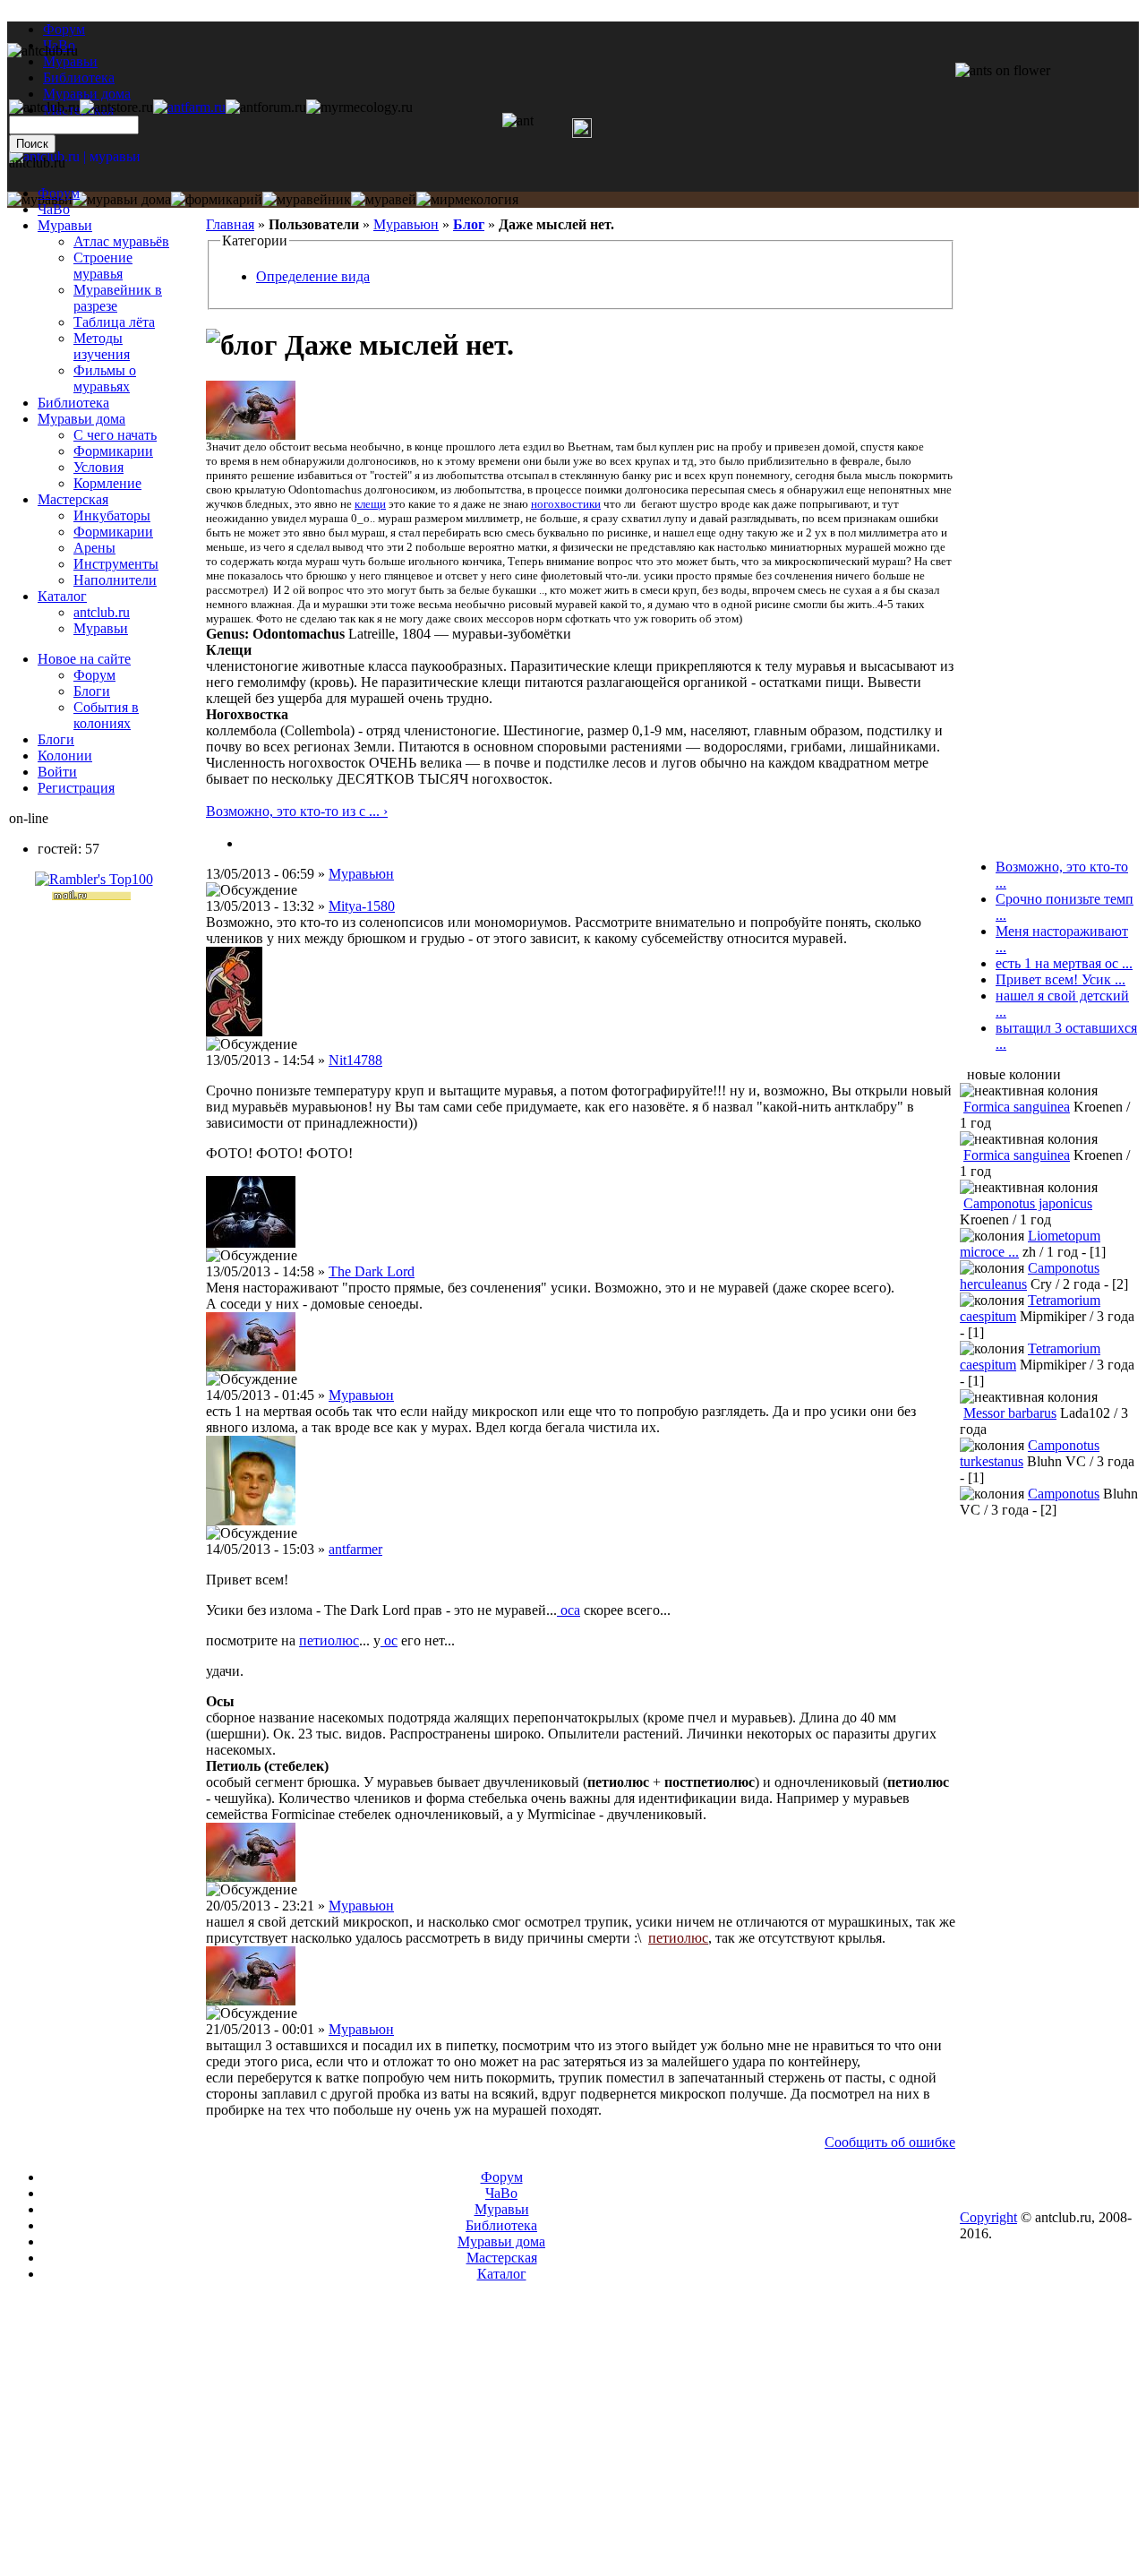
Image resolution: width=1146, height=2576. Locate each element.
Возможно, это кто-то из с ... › (297, 811)
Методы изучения (102, 346)
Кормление (107, 483)
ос (389, 1640)
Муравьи (65, 225)
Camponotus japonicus (1028, 1203)
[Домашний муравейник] (189, 107)
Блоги (92, 691)
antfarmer (355, 1549)
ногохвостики (566, 504)
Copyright (988, 2217)
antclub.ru (102, 612)
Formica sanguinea (1017, 1107)
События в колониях (106, 715)
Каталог (62, 596)
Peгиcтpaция (76, 788)
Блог (469, 224)
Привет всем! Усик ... (1060, 979)
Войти (57, 772)
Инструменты (116, 564)
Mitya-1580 (362, 906)
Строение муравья (103, 266)
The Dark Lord (372, 1271)
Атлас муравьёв (121, 241)
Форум (64, 29)
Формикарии (113, 451)
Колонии (65, 756)
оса (569, 1610)
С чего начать (115, 435)
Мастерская (73, 499)
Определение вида (313, 276)
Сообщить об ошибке (890, 2142)
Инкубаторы (112, 515)
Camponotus (1064, 1494)
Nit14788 (355, 1060)
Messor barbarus (1010, 1413)
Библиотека (73, 403)
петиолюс (329, 1640)
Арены (94, 548)
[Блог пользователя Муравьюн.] (249, 843)
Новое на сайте (84, 659)
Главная (230, 224)
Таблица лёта (114, 322)
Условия (98, 467)
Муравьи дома (81, 419)
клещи (370, 504)
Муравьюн (406, 224)
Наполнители (115, 580)
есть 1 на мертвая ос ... (1064, 963)
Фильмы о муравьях (105, 378)
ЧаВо (54, 209)
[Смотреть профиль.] (251, 435)
